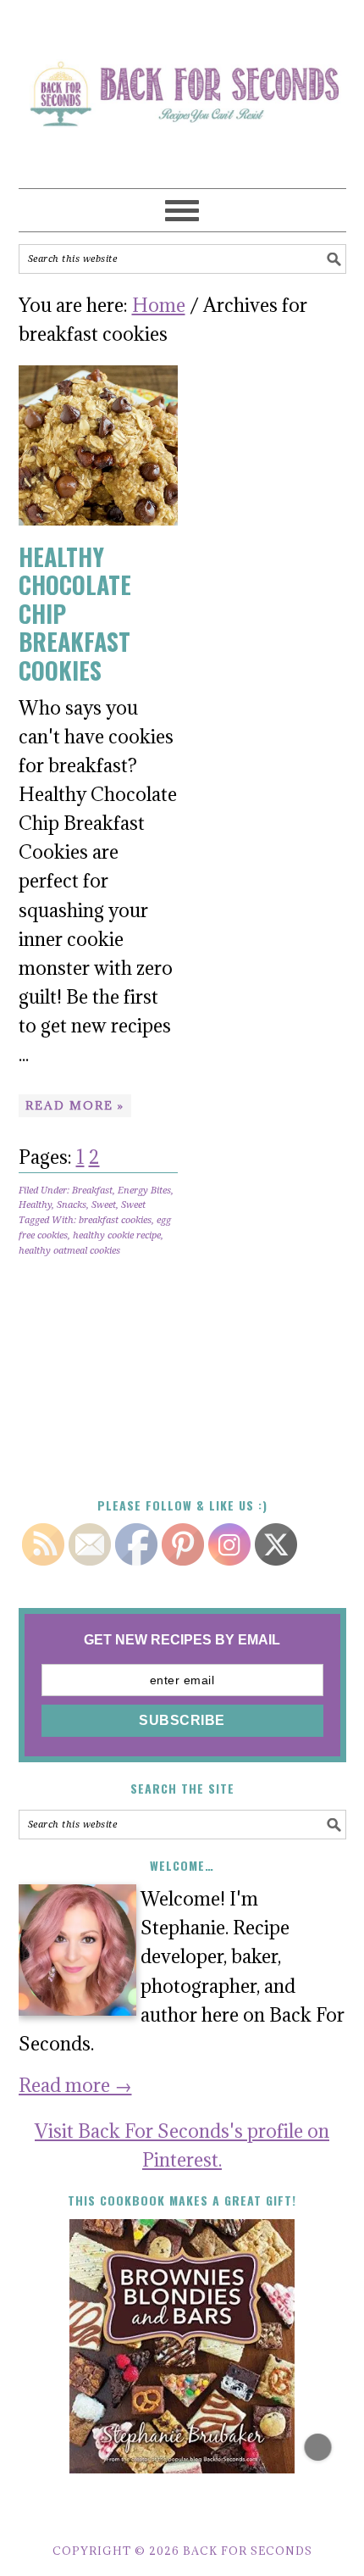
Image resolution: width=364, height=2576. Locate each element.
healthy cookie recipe (117, 1235)
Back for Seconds (174, 86)
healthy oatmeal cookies (69, 1251)
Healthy (35, 1205)
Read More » (75, 1105)
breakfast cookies (115, 1220)
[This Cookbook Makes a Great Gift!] (182, 2346)
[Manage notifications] (318, 2447)
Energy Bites (144, 1191)
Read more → (75, 2085)
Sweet (104, 1205)
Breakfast (92, 1191)
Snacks (72, 1205)
